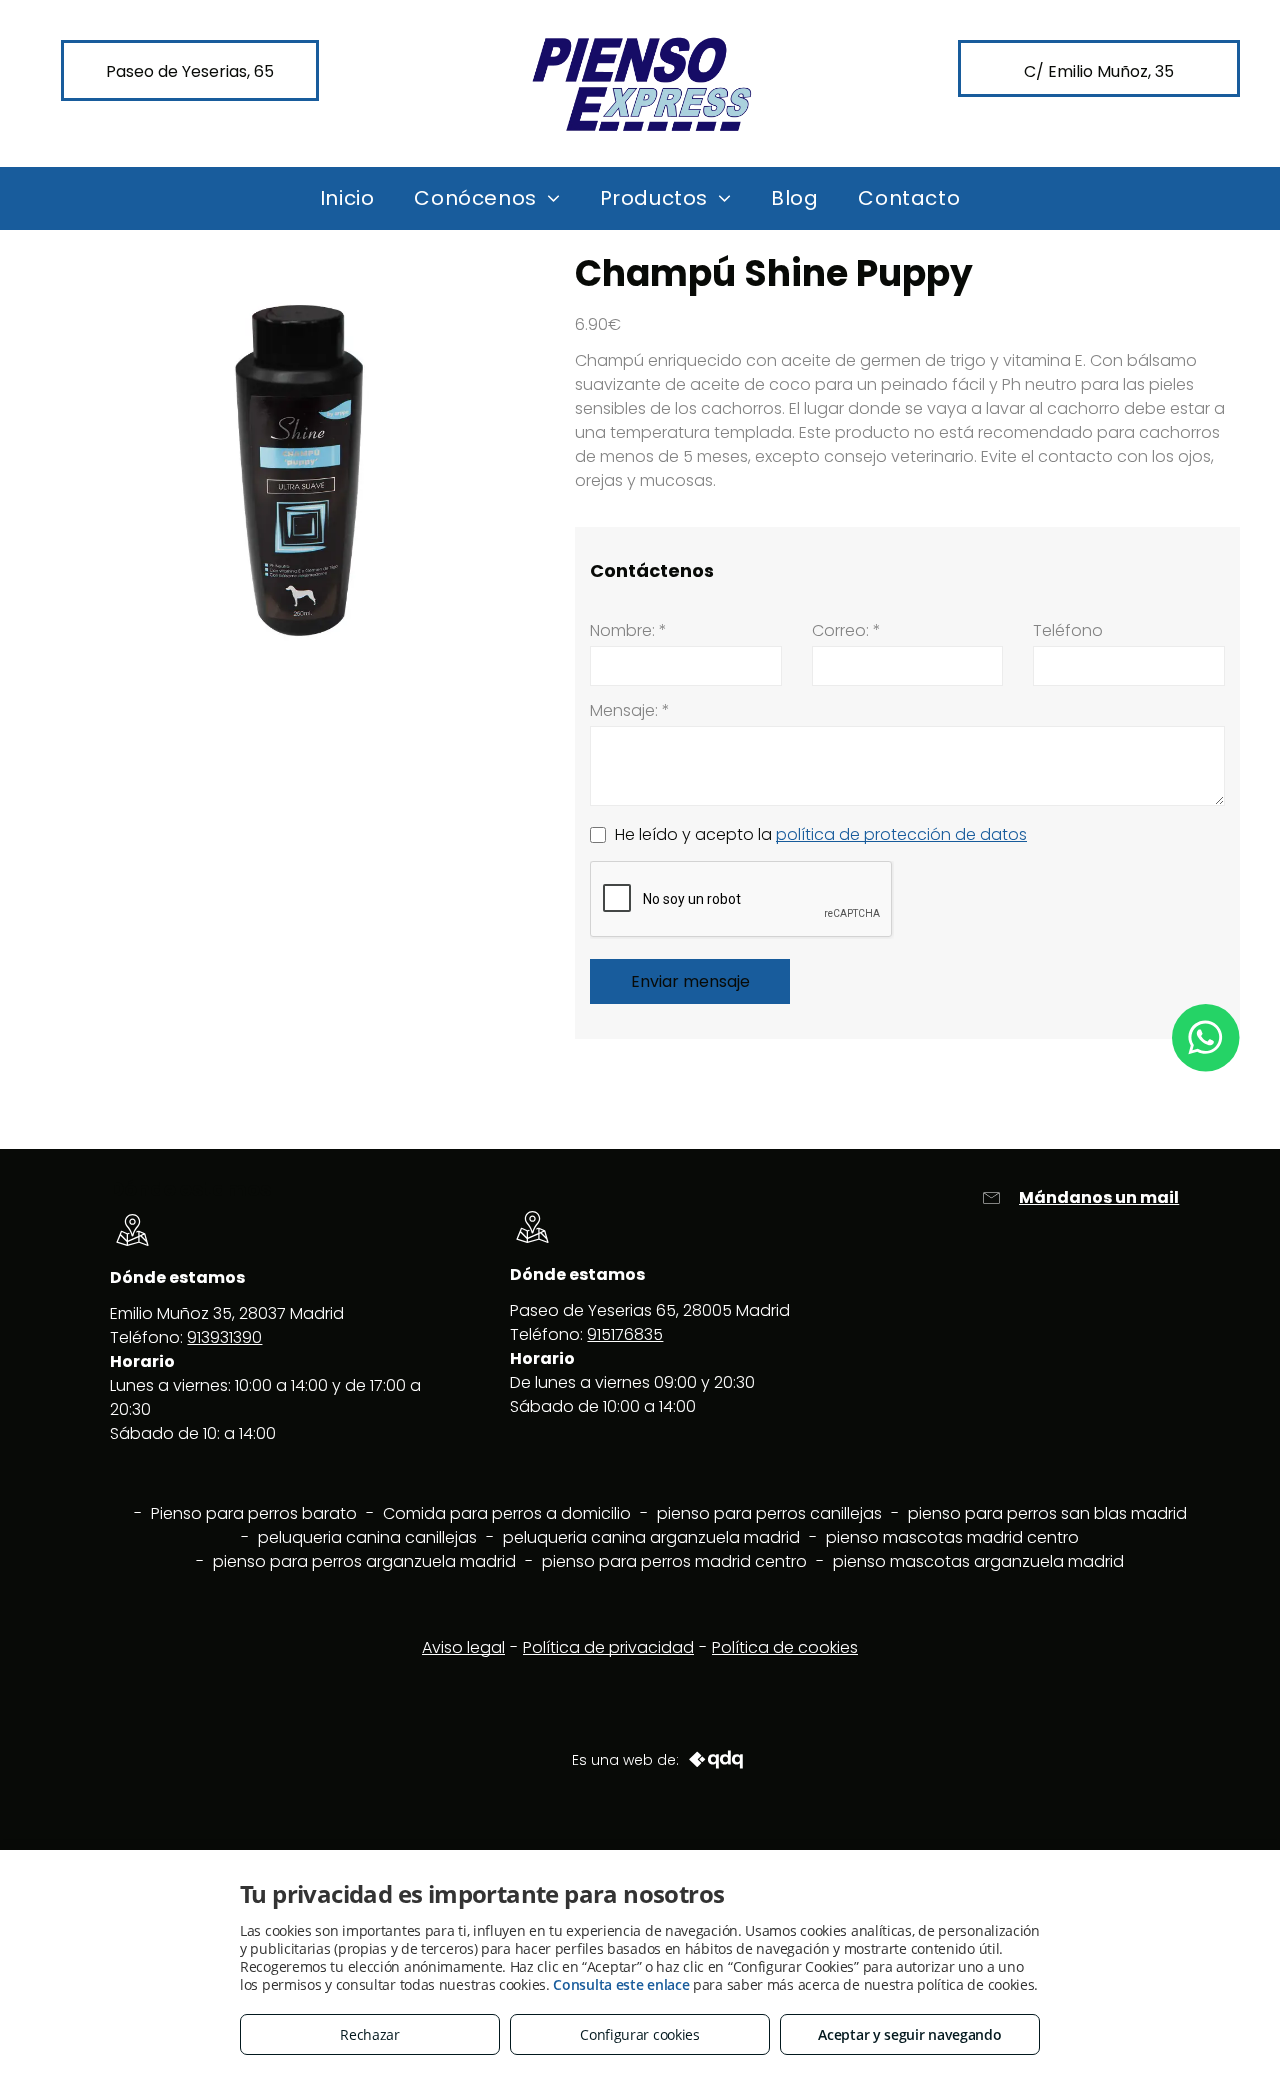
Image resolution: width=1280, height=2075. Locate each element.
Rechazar (370, 2034)
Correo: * (846, 630)
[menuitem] (347, 198)
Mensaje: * (630, 710)
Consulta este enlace (621, 1984)
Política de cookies (785, 1647)
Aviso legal (463, 1647)
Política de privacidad (608, 1647)
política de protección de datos (901, 834)
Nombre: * (628, 630)
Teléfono (1068, 630)
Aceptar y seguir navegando (909, 2034)
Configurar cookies (640, 2034)
